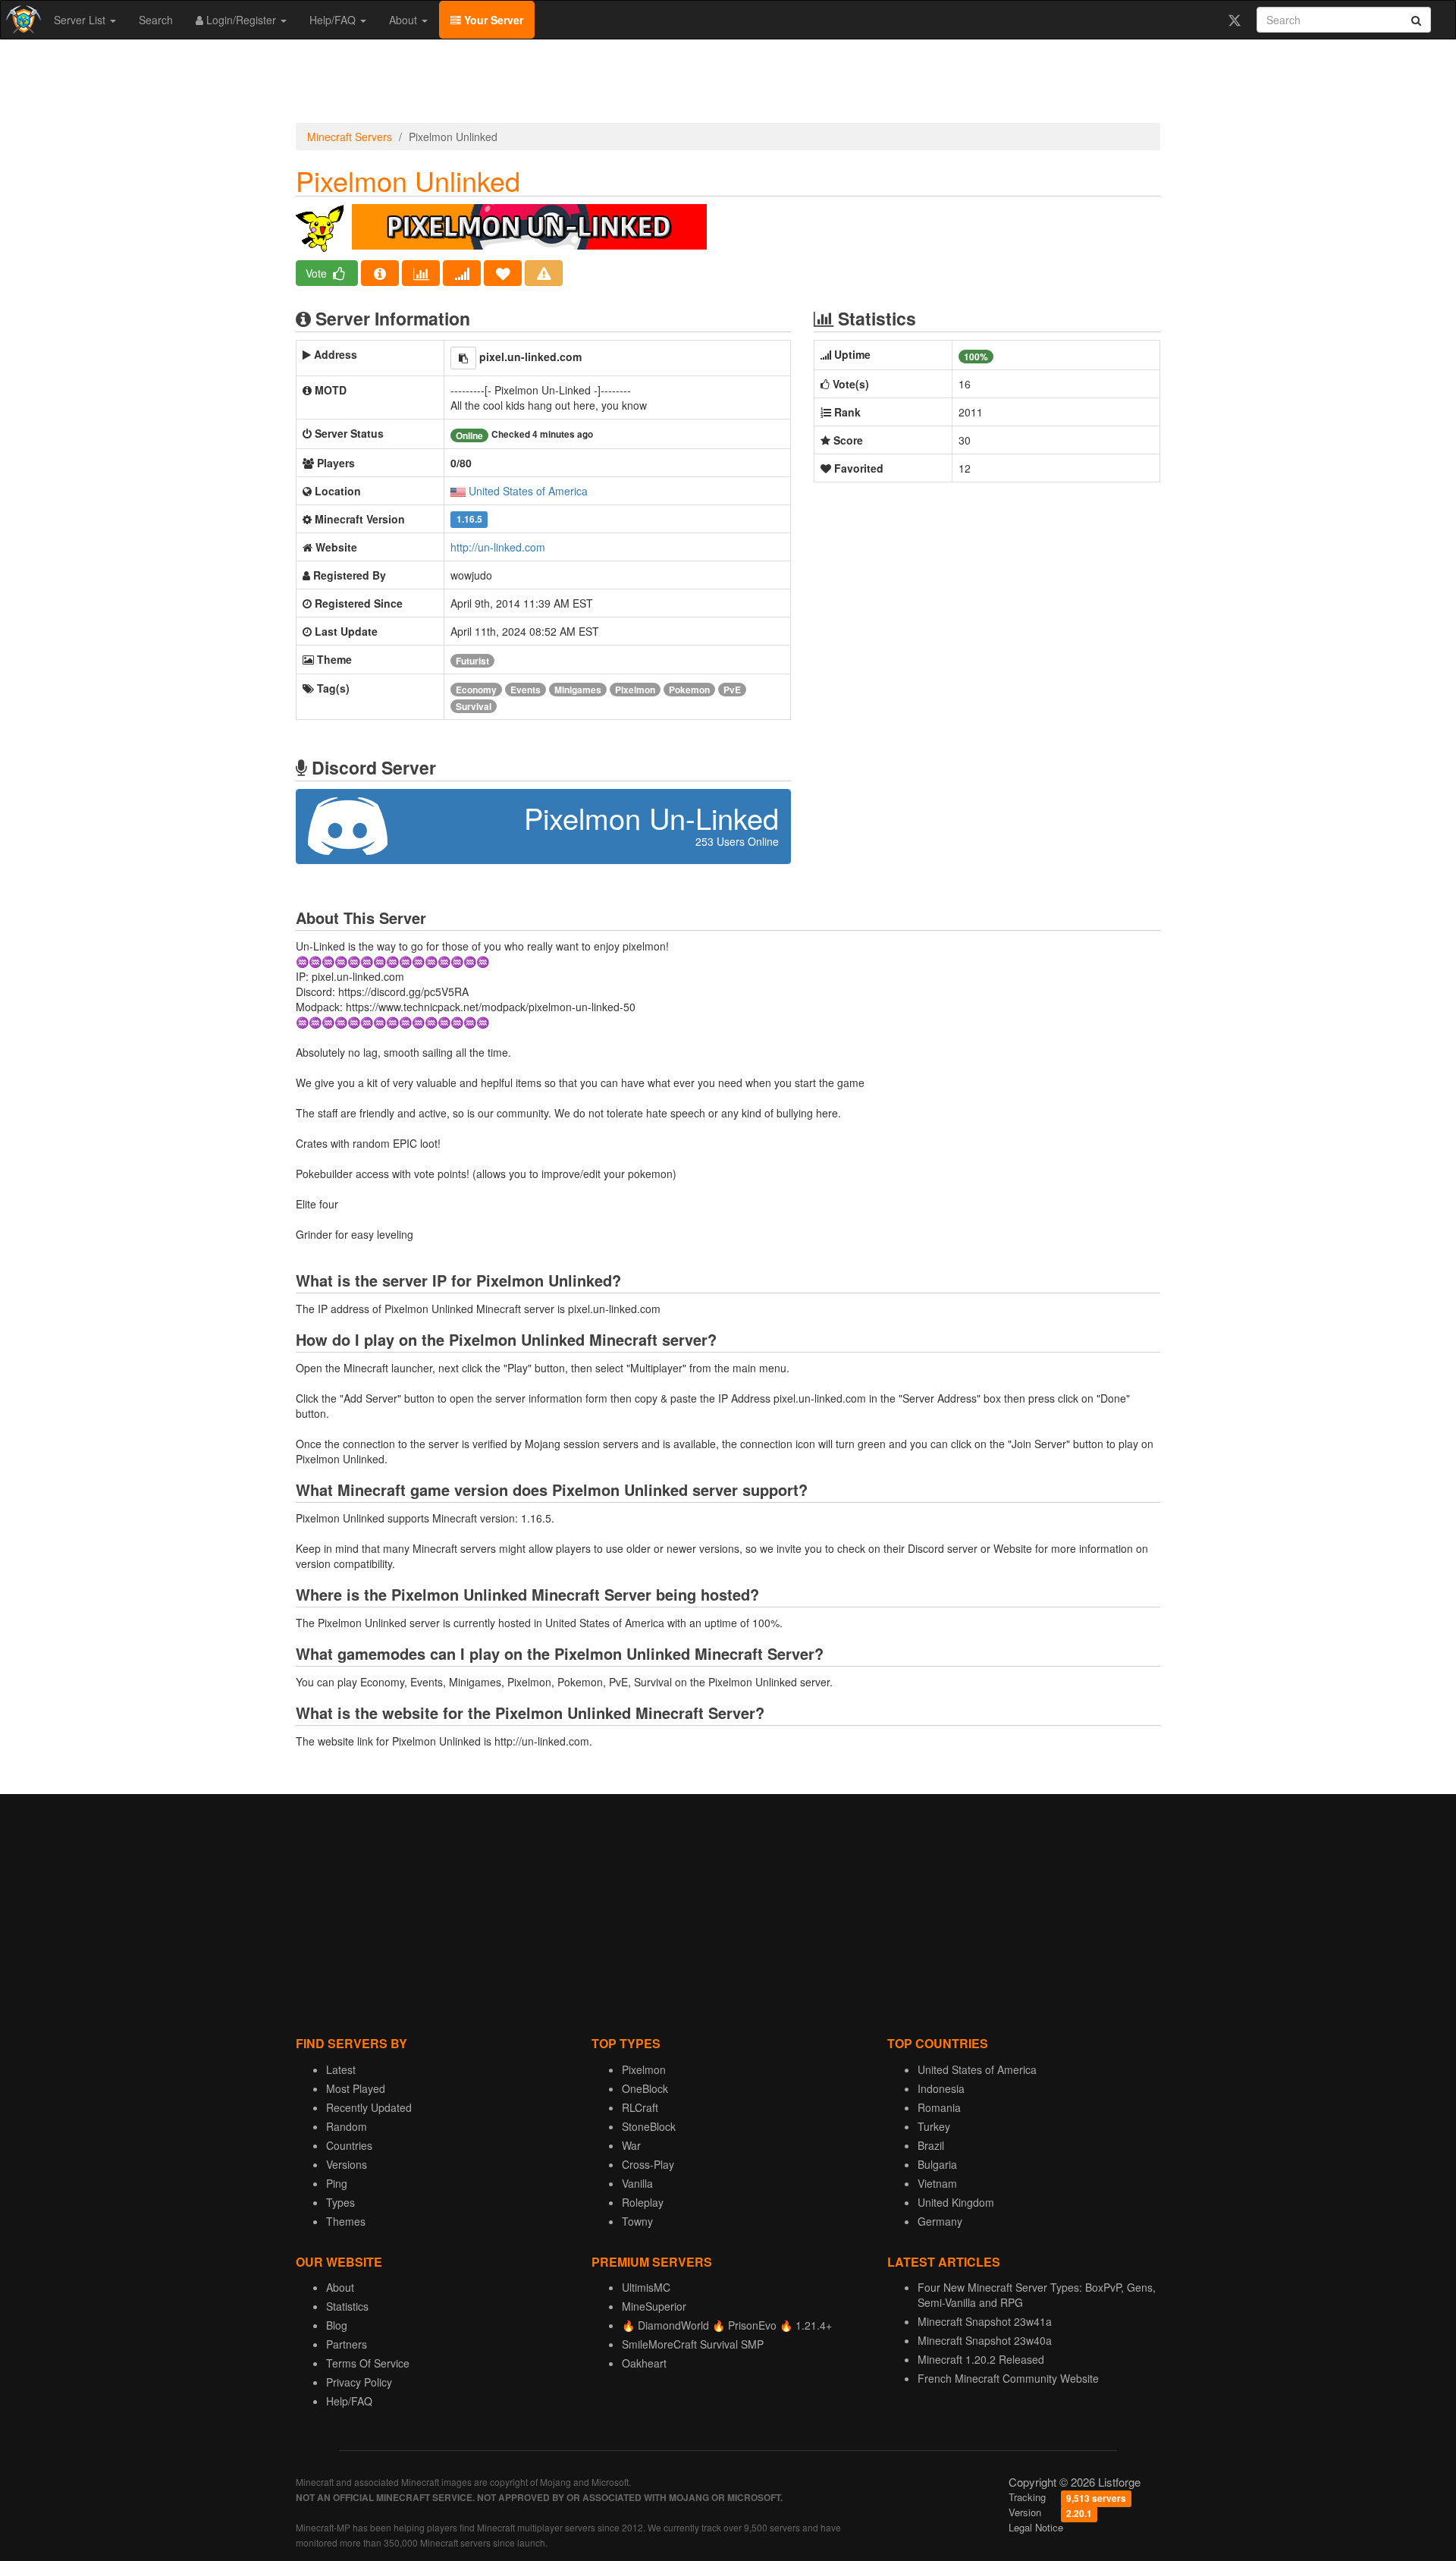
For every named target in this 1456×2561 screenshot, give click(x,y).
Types (340, 2202)
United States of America (528, 491)
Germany (940, 2221)
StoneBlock (649, 2126)
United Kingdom (956, 2202)
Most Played (356, 2088)
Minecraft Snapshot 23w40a (985, 2340)
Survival (474, 706)
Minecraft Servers (350, 137)
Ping (337, 2183)
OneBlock (645, 2088)
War (631, 2145)
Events (526, 690)
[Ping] (462, 273)
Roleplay (643, 2202)
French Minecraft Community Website (1008, 2378)
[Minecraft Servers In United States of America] (458, 491)
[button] (463, 358)
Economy (476, 690)
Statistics (347, 2306)
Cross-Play (648, 2164)
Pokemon (689, 690)
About (405, 20)
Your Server (492, 20)
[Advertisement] (728, 85)
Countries (349, 2145)
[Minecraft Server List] (22, 20)
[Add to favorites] (503, 273)
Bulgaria (937, 2164)
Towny (637, 2221)
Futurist (472, 661)
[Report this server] (544, 273)
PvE (732, 690)
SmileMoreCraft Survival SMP (693, 2344)
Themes (346, 2221)
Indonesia (941, 2088)
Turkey (934, 2126)
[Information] (380, 273)
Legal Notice (1036, 2527)
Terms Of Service (368, 2363)
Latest (341, 2069)
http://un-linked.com (498, 547)
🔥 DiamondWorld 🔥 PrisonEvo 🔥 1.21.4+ (727, 2325)
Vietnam (937, 2183)
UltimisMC (646, 2287)
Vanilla (637, 2183)
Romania (939, 2107)
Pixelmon (635, 690)
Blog (337, 2325)
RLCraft (640, 2107)
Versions (347, 2164)
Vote (318, 273)
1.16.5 (469, 520)
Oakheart (644, 2363)
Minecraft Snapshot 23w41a (985, 2321)
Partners (347, 2344)
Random (347, 2126)
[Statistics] (421, 273)
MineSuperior (654, 2306)
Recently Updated (369, 2107)
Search (156, 20)
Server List (81, 20)
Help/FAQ (334, 20)
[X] (1234, 20)
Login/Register (241, 20)
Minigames (578, 690)
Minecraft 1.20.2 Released (981, 2359)
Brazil (931, 2145)
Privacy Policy (359, 2382)
